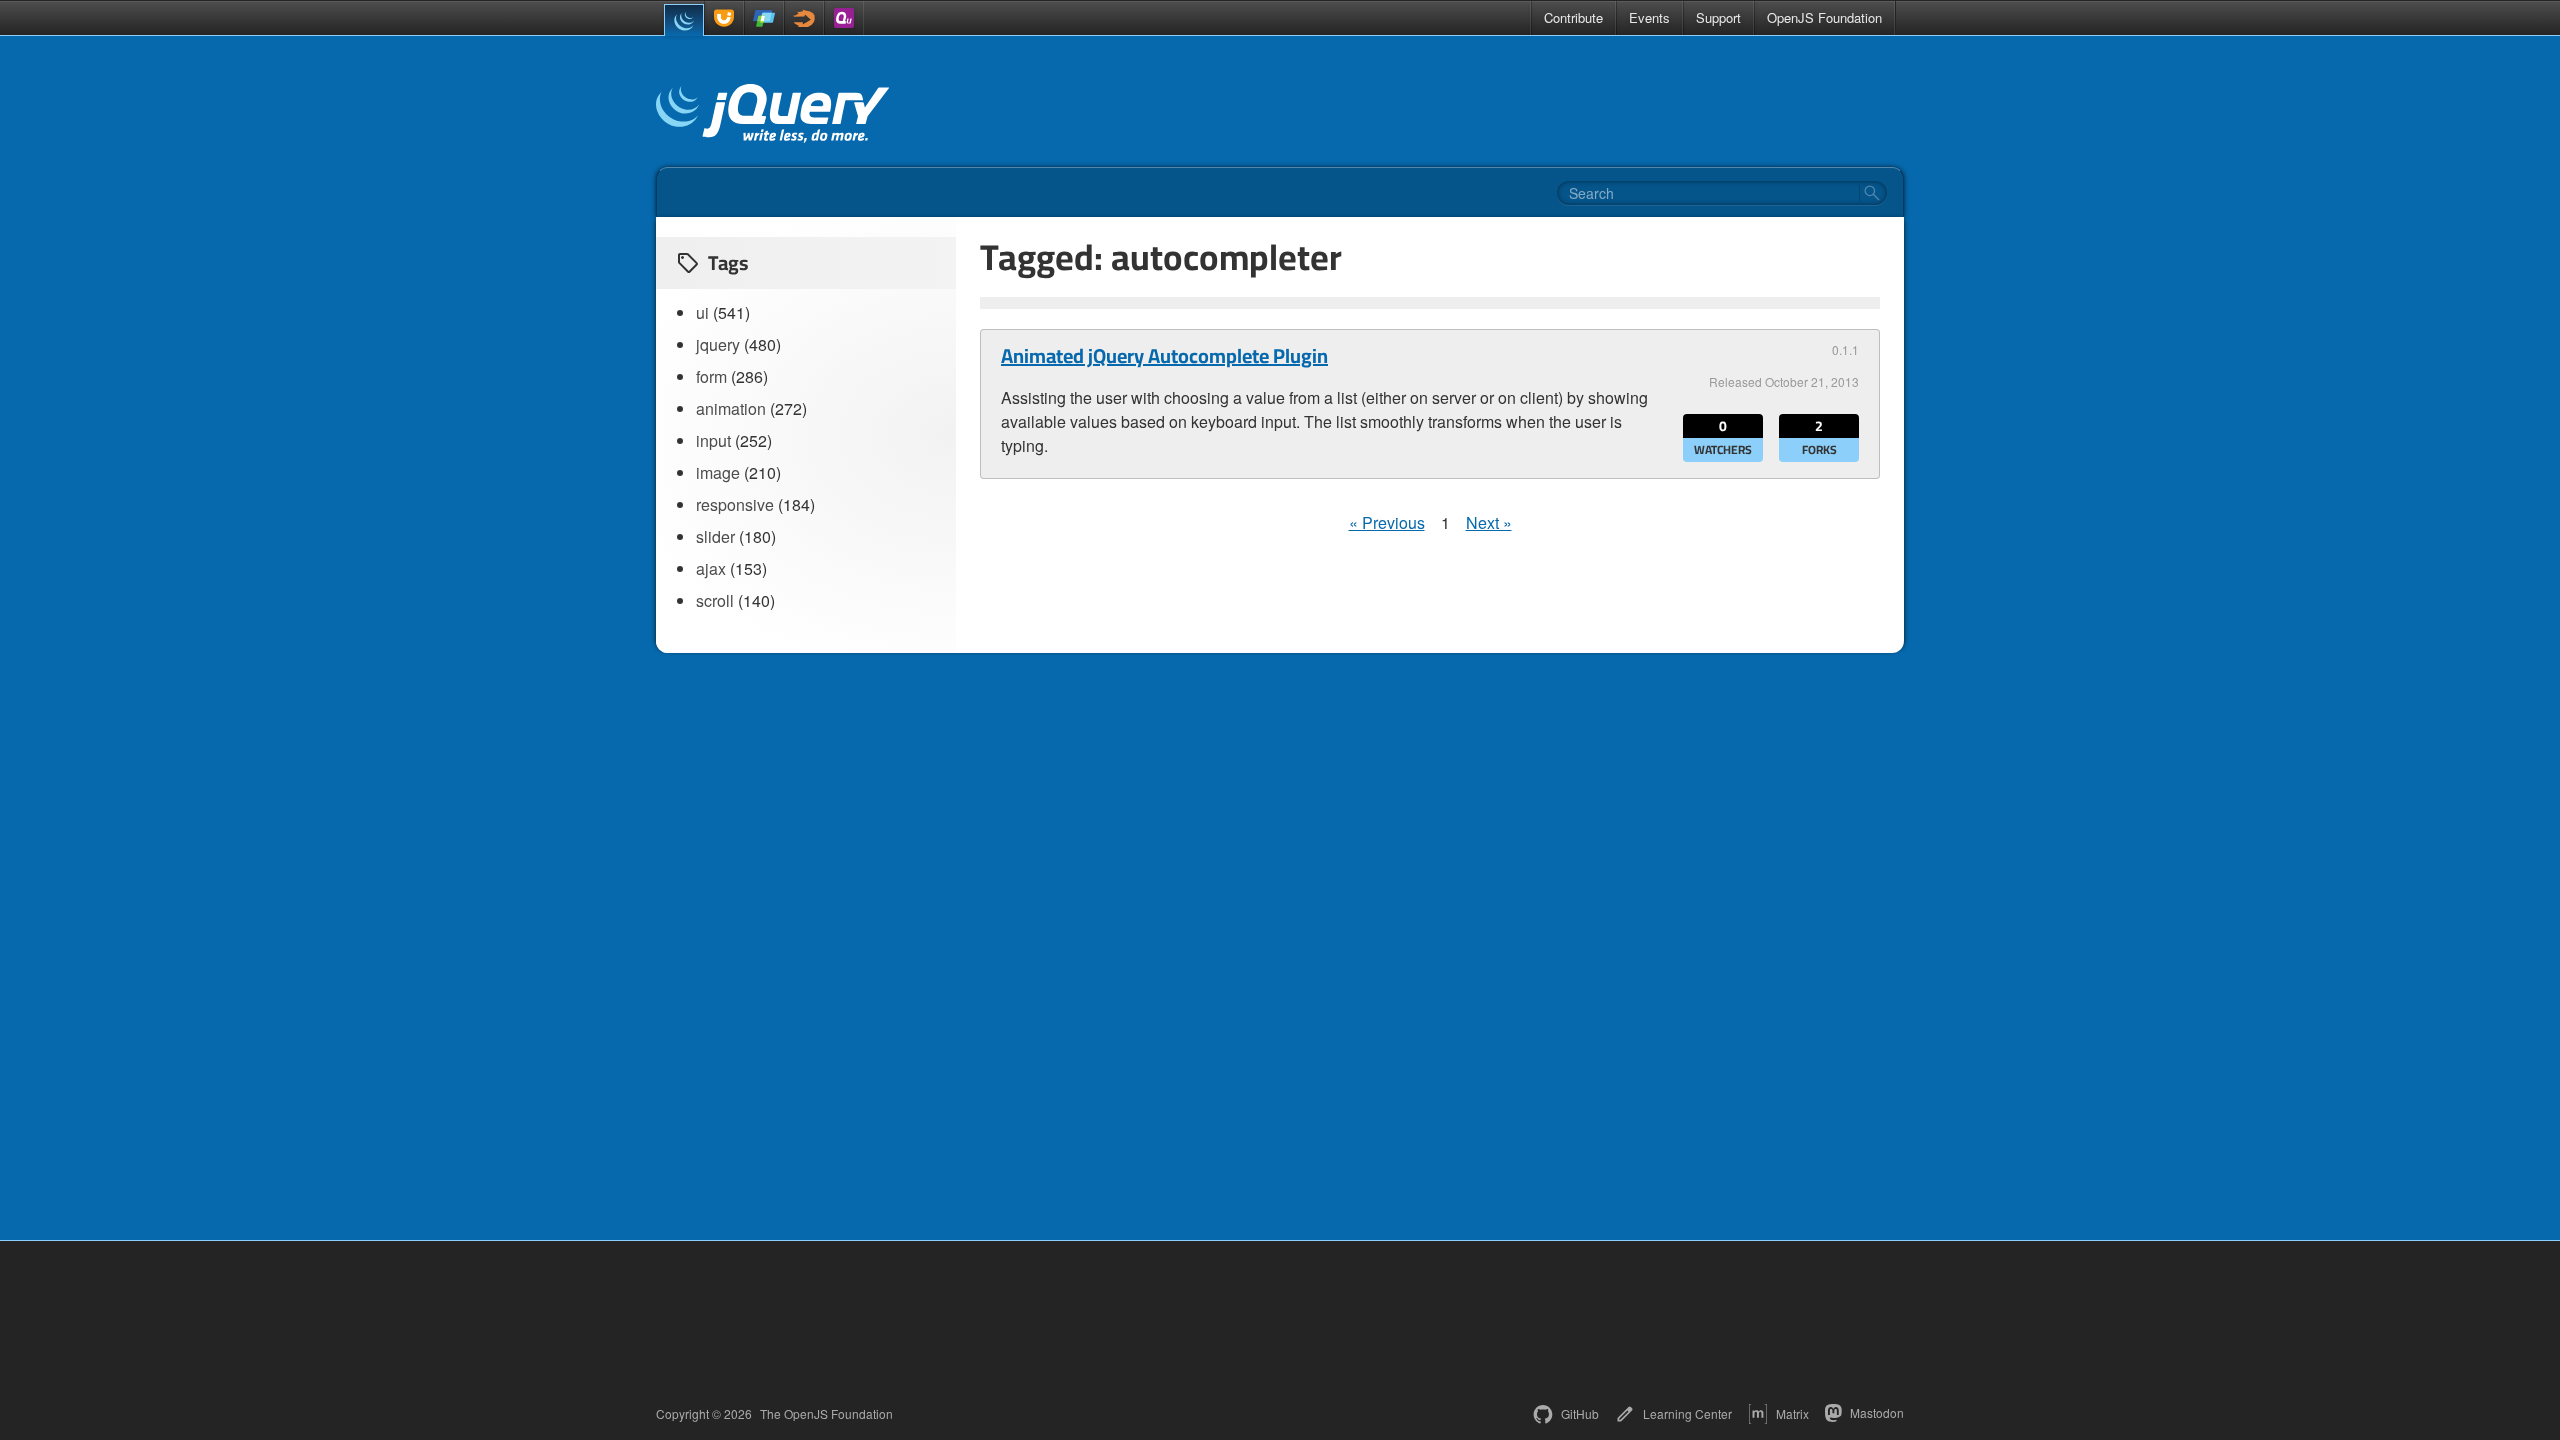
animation (731, 408)
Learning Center (1687, 1413)
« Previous (1387, 522)
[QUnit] (844, 18)
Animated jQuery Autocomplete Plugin (1164, 356)
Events (1649, 17)
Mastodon (1877, 1412)
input (713, 440)
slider (715, 536)
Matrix (1792, 1413)
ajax (711, 568)
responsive (735, 504)
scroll (715, 600)
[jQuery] (684, 20)
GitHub (1580, 1413)
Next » (1489, 522)
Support (1718, 17)
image (718, 472)
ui (702, 312)
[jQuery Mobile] (764, 18)
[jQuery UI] (724, 18)
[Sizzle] (804, 18)
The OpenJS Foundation (826, 1414)
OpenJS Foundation (1824, 17)
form (711, 376)
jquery (718, 344)
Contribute (1573, 17)
